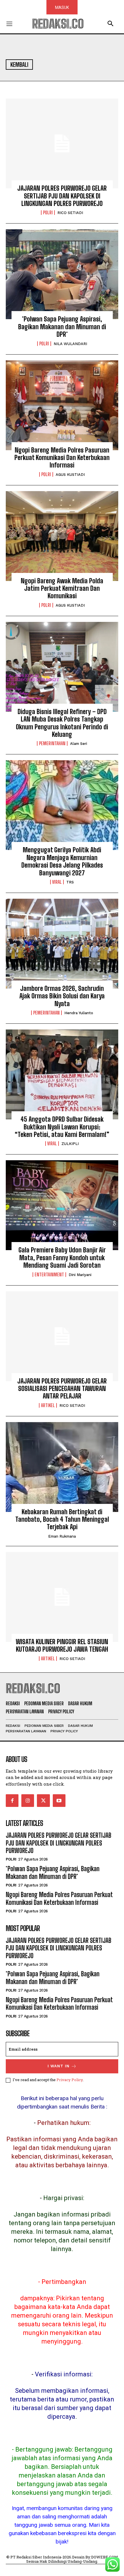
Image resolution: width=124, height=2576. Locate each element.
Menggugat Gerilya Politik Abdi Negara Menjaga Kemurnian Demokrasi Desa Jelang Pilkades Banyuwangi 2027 (62, 861)
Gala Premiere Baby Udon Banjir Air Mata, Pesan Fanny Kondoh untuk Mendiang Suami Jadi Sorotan (62, 1258)
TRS (70, 882)
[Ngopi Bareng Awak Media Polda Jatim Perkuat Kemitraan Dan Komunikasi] (62, 536)
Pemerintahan (52, 743)
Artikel (48, 1405)
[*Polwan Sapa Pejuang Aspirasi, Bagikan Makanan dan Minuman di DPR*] (62, 274)
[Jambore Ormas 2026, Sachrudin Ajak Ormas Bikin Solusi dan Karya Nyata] (62, 944)
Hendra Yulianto (79, 1013)
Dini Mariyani (80, 1275)
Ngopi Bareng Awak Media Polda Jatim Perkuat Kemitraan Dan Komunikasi (62, 588)
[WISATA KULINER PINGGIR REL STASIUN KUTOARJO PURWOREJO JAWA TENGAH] (62, 1597)
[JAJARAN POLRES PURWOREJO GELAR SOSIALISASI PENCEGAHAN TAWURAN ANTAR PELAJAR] (62, 1336)
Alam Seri (79, 744)
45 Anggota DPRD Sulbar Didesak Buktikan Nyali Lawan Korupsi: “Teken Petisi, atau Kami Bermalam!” (62, 1127)
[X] (43, 1801)
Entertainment (49, 1275)
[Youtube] (59, 1801)
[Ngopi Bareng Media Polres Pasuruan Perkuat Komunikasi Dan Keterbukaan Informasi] (62, 405)
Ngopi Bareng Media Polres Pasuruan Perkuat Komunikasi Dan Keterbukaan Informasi (62, 458)
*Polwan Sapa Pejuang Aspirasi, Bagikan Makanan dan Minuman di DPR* (62, 327)
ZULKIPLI (70, 1144)
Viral (57, 882)
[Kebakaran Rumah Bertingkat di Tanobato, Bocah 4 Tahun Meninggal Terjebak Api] (62, 1467)
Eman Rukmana (62, 1536)
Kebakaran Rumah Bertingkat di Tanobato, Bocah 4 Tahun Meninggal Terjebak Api (62, 1519)
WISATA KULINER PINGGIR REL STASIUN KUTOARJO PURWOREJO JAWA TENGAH (62, 1645)
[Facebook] (12, 1801)
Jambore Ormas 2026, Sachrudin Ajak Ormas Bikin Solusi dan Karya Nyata (62, 996)
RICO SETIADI (70, 213)
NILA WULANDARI (70, 344)
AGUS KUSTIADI (70, 475)
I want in (59, 2066)
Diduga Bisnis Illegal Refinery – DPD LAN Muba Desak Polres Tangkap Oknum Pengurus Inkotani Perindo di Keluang (62, 723)
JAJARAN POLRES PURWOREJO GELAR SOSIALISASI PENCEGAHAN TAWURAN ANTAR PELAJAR (62, 1389)
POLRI (48, 213)
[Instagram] (28, 1801)
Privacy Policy (70, 2080)
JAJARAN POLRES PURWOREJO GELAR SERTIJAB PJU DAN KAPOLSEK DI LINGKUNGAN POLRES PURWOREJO (62, 196)
